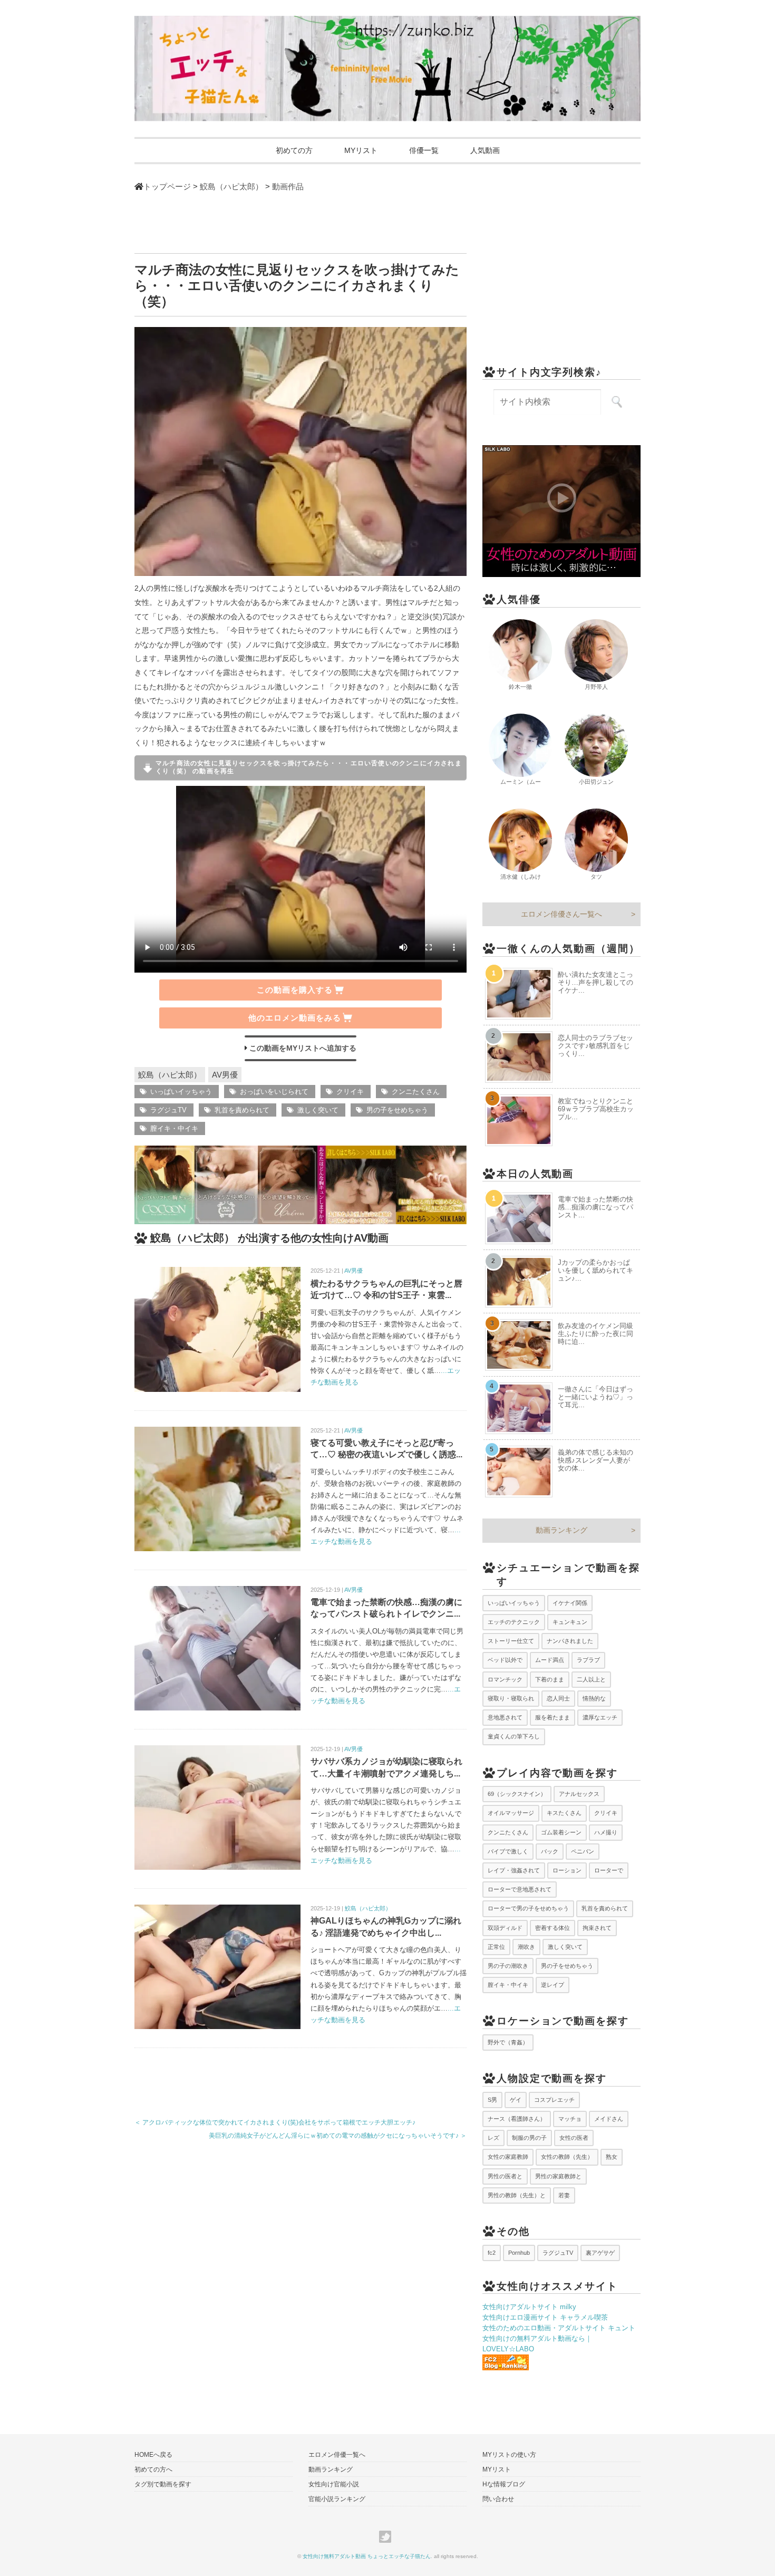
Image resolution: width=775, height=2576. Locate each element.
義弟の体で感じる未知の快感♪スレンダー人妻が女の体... (595, 1460)
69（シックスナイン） (517, 1794)
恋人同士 (558, 1698)
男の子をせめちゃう (397, 1110)
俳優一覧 (424, 150)
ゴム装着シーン (561, 1832)
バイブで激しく (508, 1851)
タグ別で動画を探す (163, 2484)
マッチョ (570, 2119)
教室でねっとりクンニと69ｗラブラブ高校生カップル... (596, 1109)
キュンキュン (570, 1622)
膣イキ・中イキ (174, 1128)
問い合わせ (498, 2499)
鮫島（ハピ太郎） (170, 1075)
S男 (492, 2100)
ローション (567, 1870)
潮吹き (526, 1947)
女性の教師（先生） (567, 2157)
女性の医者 (574, 2138)
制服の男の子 (529, 2138)
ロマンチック (505, 1679)
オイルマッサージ (511, 1813)
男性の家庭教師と (558, 2176)
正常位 (496, 1947)
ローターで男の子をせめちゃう (528, 1908)
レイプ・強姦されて (514, 1870)
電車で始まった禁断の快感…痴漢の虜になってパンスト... (595, 1207)
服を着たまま (553, 1717)
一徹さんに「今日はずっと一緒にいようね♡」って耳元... (595, 1397)
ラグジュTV (168, 1110)
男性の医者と (505, 2176)
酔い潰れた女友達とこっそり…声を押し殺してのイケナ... (595, 982)
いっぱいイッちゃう (181, 1092)
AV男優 (225, 1075)
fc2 (492, 2253)
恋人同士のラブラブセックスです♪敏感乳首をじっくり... (595, 1046)
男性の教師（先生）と (517, 2195)
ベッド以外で (505, 1660)
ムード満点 (550, 1660)
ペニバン (583, 1851)
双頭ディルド (505, 1928)
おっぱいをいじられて (274, 1092)
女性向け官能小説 (334, 2484)
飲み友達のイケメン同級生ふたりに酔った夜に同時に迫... (595, 1334)
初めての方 (294, 150)
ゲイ (516, 2100)
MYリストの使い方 (509, 2455)
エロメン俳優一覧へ (337, 2455)
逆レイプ (553, 1985)
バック (550, 1851)
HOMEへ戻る (153, 2455)
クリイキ (350, 1092)
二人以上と (591, 1679)
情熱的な (594, 1698)
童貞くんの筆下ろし (514, 1736)
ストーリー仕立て (511, 1641)
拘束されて (597, 1928)
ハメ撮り (606, 1832)
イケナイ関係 (570, 1603)
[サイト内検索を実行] (617, 402)
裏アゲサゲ (600, 2253)
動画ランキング (561, 1530)
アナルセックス (579, 1794)
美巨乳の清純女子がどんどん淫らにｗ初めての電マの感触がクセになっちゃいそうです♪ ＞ (338, 2136)
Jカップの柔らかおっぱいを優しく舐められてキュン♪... (595, 1270)
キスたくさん (564, 1813)
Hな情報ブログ (504, 2484)
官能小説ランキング (337, 2499)
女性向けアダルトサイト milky (529, 2307)
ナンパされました (570, 1641)
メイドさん (609, 2119)
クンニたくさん (416, 1092)
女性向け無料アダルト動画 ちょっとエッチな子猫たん (367, 2556)
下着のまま (550, 1679)
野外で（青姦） (508, 2042)
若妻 (564, 2195)
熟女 (612, 2157)
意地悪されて (505, 1717)
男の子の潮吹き (508, 1966)
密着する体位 (553, 1928)
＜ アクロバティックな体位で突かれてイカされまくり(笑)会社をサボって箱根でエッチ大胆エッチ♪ (275, 2122)
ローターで (609, 1870)
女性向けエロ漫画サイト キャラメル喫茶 (545, 2317)
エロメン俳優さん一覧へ (561, 914)
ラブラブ (588, 1660)
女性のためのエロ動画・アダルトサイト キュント (559, 2328)
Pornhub (519, 2253)
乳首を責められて (242, 1110)
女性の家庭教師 (508, 2157)
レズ (493, 2138)
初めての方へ (153, 2469)
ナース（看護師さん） (517, 2119)
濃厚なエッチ (600, 1717)
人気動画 (485, 150)
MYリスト (361, 150)
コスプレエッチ (554, 2100)
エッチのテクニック (514, 1622)
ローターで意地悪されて (520, 1889)
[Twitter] (388, 2537)
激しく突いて (318, 1110)
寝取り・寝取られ (511, 1698)
